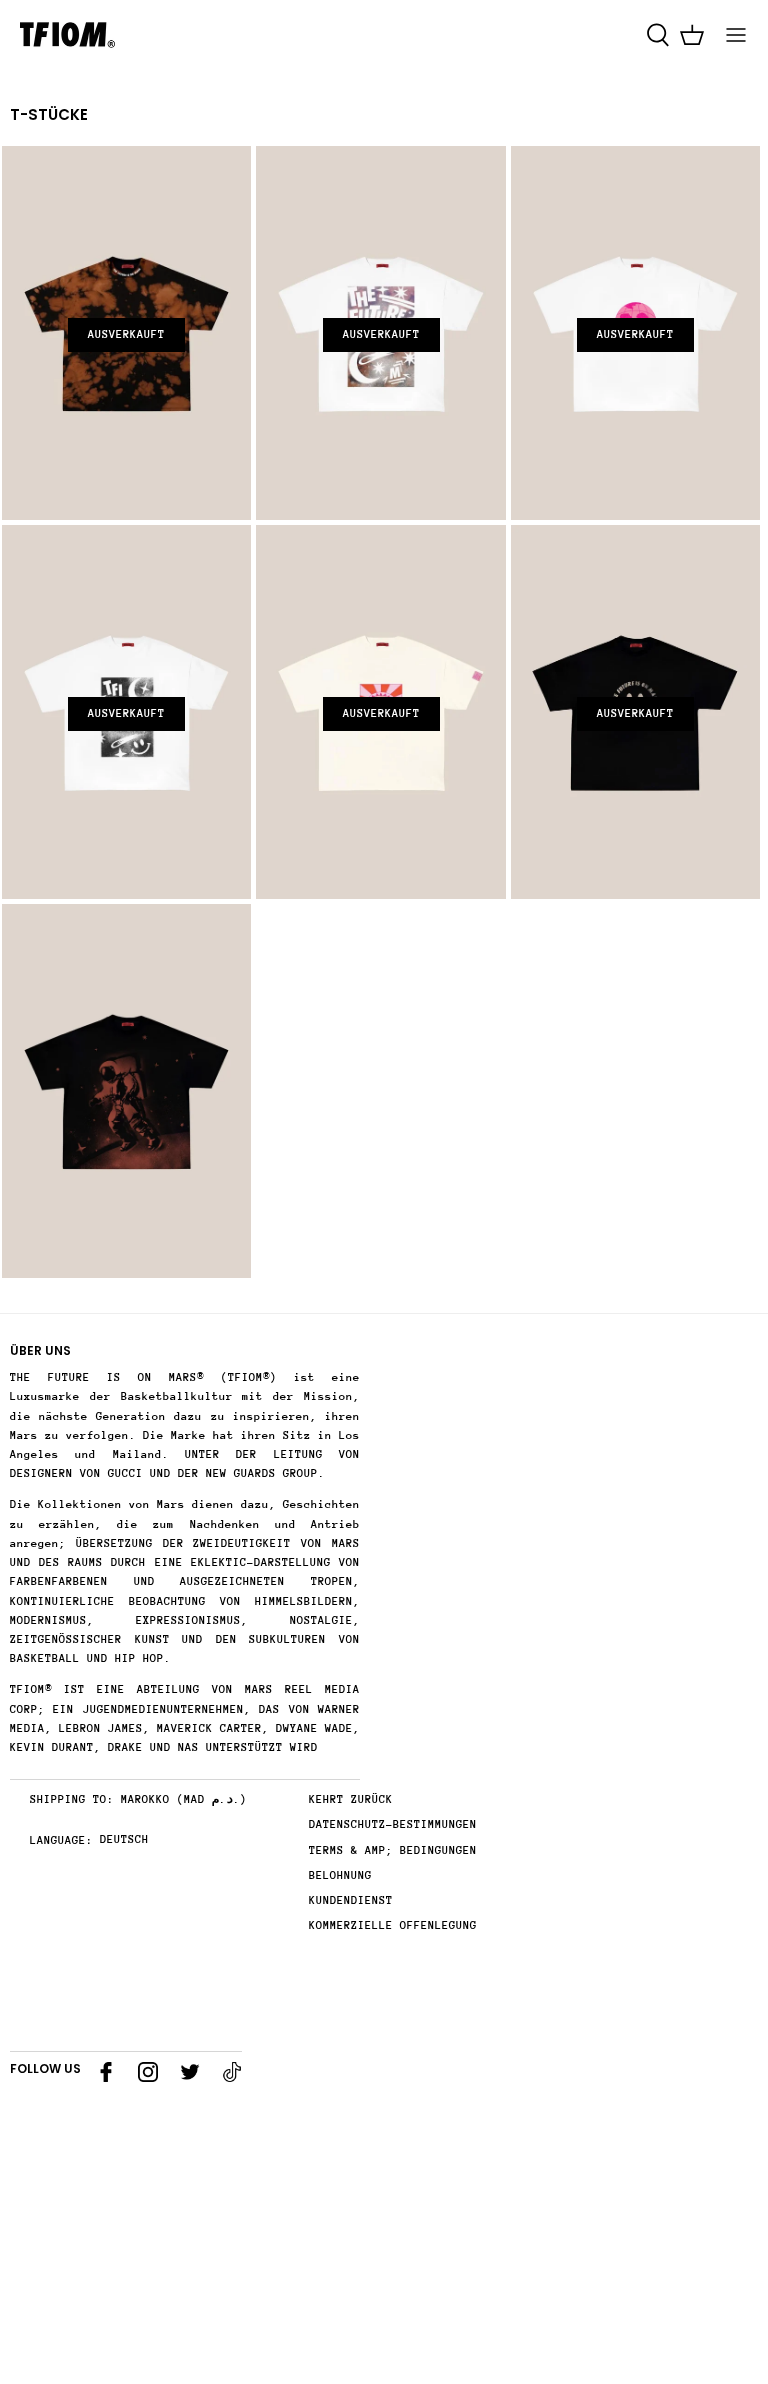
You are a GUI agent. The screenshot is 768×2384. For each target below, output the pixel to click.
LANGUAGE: (61, 1840)
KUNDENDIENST (351, 1900)
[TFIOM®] (67, 35)
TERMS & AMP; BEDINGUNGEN (393, 1850)
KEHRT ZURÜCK (351, 1799)
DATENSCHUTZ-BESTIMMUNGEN (393, 1824)
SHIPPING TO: (72, 1799)
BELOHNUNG (340, 1875)
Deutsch (124, 1839)
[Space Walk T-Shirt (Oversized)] (126, 1091)
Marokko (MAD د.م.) (184, 1799)
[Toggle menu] (736, 35)
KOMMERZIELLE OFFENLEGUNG (393, 1925)
